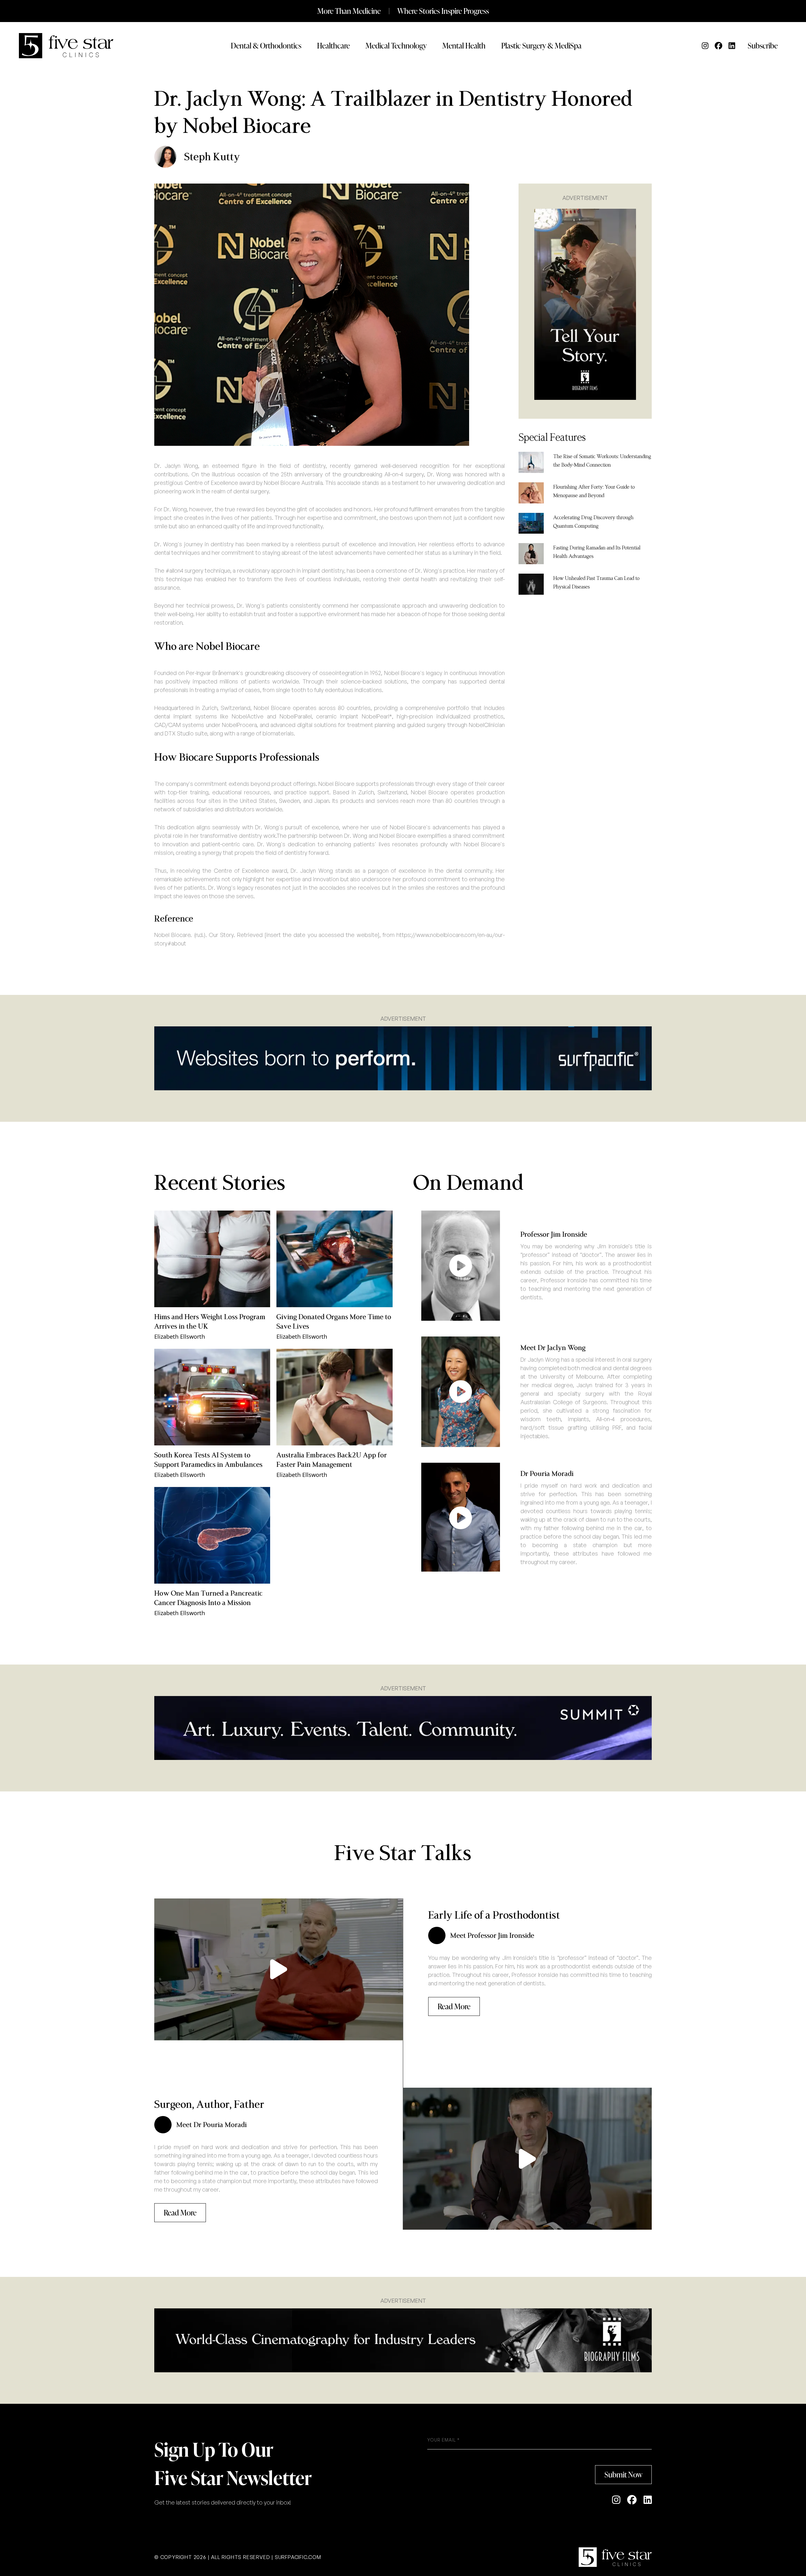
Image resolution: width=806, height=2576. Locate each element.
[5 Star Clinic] (615, 2557)
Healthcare (333, 45)
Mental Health (464, 45)
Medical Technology (396, 45)
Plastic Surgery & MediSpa (541, 45)
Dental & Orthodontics (266, 45)
